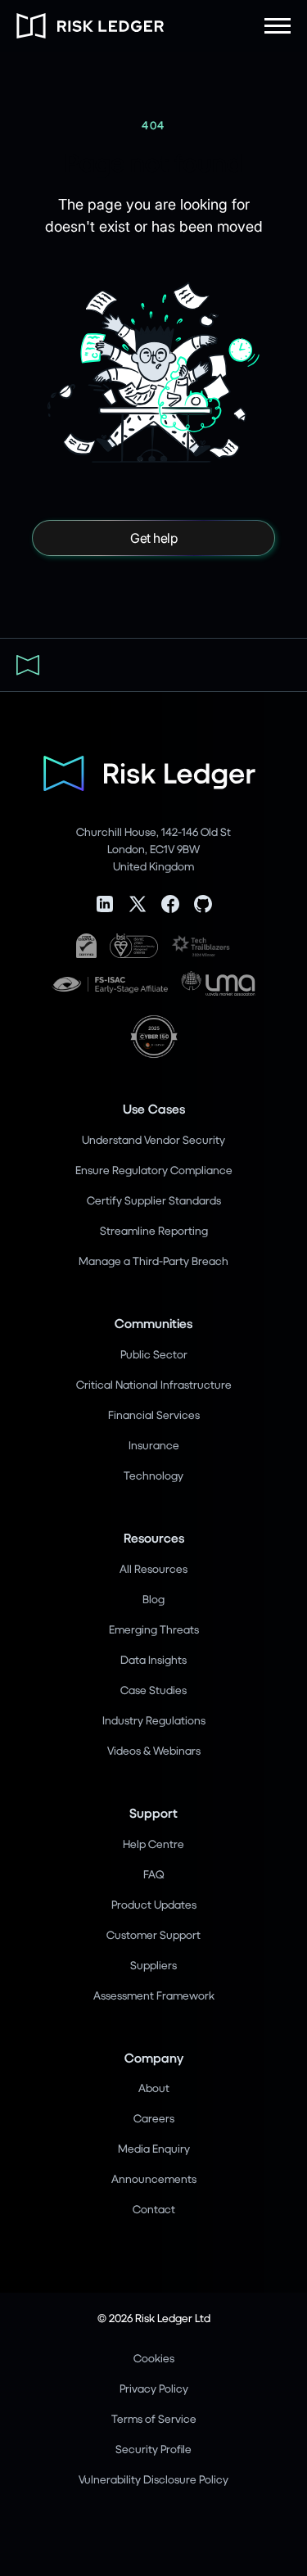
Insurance (154, 1445)
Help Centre (153, 1844)
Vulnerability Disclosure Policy (153, 2479)
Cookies (154, 2358)
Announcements (154, 2178)
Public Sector (154, 1354)
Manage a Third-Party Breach (153, 1261)
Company (154, 2057)
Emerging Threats (154, 1629)
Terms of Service (154, 2418)
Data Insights (153, 1659)
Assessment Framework (154, 1995)
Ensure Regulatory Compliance (154, 1170)
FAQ (153, 1874)
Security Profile (153, 2449)
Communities (153, 1323)
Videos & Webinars (154, 1750)
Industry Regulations (154, 1720)
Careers (154, 2118)
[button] (278, 26)
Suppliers (153, 1965)
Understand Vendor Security (153, 1139)
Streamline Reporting (154, 1230)
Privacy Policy (154, 2388)
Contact (154, 2209)
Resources (154, 1537)
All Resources (153, 1568)
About (154, 2088)
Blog (153, 1599)
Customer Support (153, 1934)
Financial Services (154, 1415)
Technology (153, 1475)
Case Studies (153, 1690)
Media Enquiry (154, 2148)
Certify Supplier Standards (154, 1200)
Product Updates (154, 1904)
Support (153, 1812)
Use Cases (154, 1108)
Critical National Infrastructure (154, 1384)
